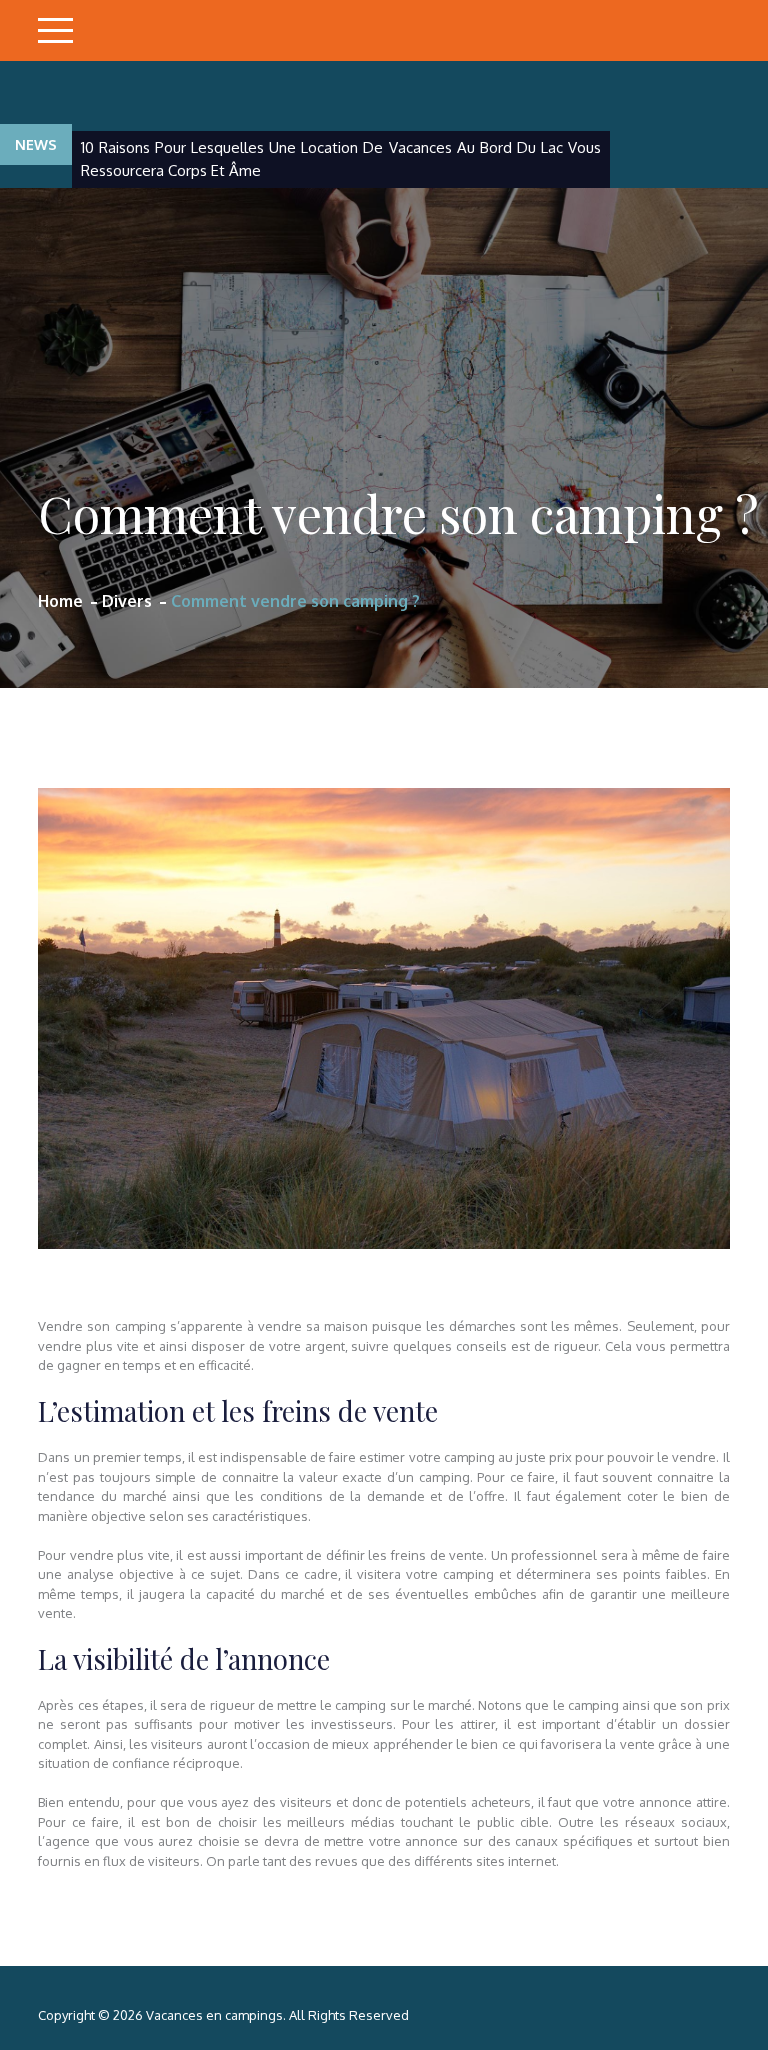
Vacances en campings (214, 2015)
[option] (341, 159)
